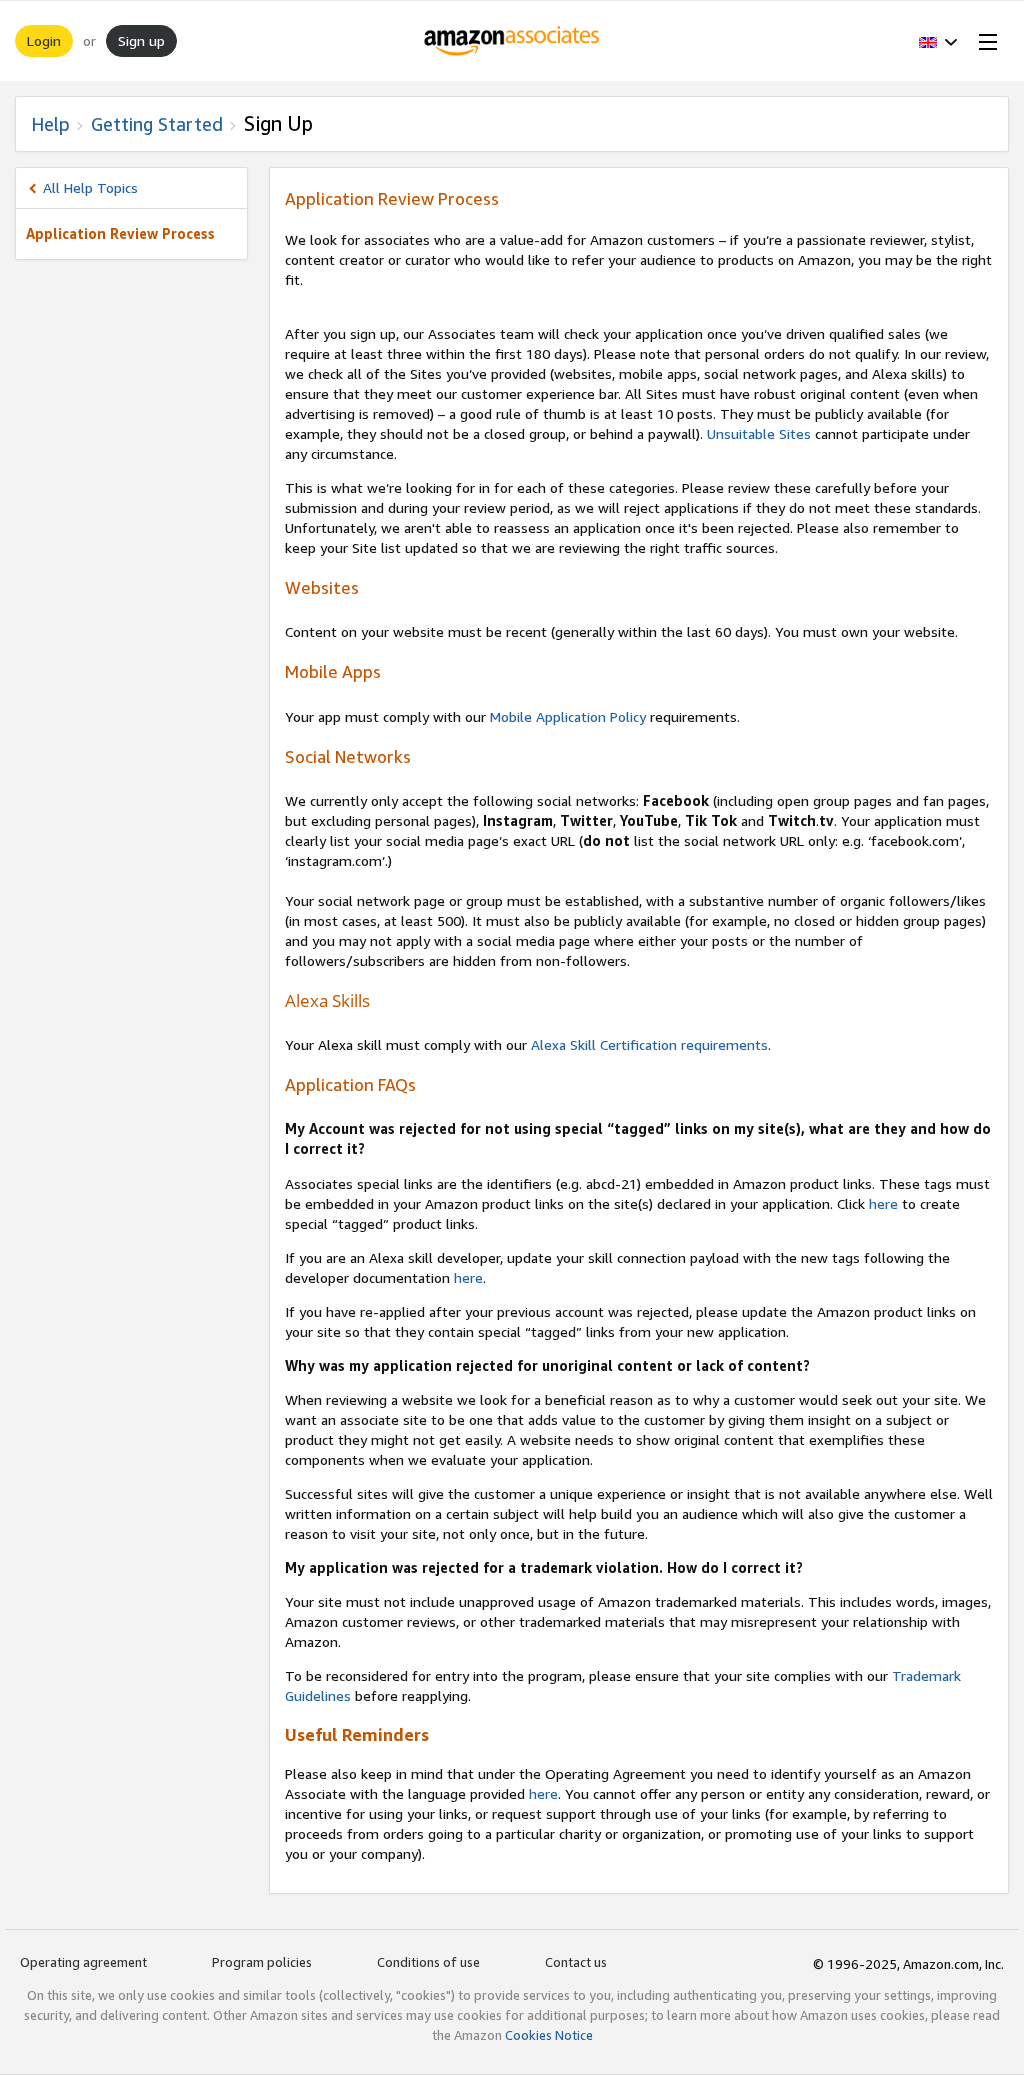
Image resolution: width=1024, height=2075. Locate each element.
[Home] (512, 41)
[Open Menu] (984, 41)
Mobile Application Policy (568, 716)
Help (50, 124)
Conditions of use (428, 1962)
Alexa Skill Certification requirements (649, 1044)
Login (44, 40)
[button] (938, 41)
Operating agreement (83, 1962)
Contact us (576, 1962)
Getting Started (157, 124)
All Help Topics (90, 187)
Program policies (262, 1962)
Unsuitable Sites (759, 433)
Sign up (141, 40)
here (883, 1203)
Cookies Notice (549, 2035)
